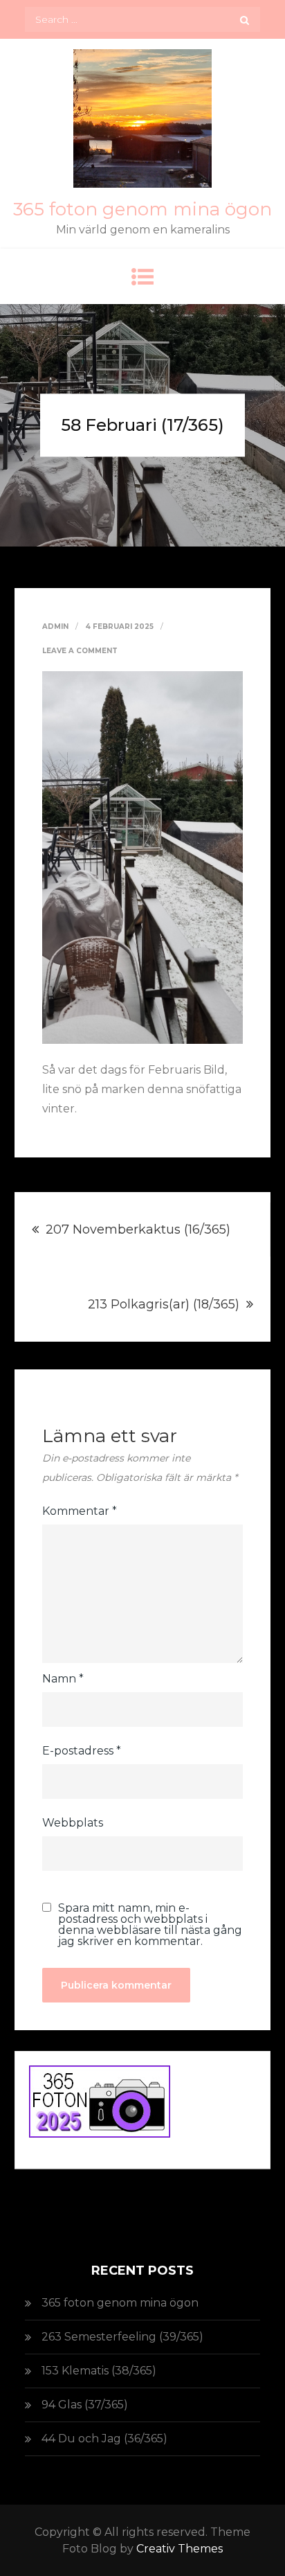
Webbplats (73, 1823)
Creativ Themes (180, 2549)
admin (55, 627)
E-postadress (82, 1751)
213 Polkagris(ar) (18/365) (164, 1304)
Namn (63, 1679)
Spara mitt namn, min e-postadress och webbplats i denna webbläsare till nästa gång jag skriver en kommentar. (150, 1925)
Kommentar (80, 1511)
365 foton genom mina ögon (142, 209)
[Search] (245, 19)
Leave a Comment (80, 651)
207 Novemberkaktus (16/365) (138, 1229)
